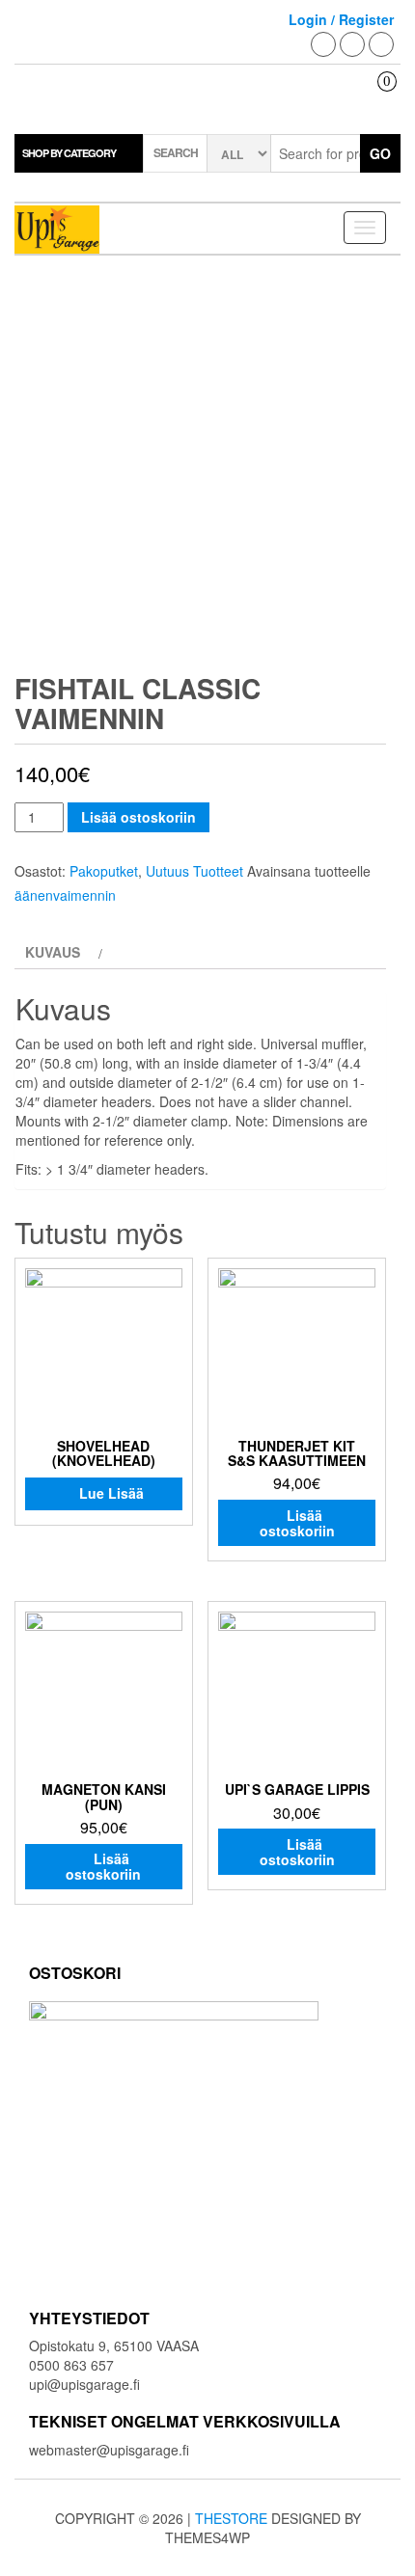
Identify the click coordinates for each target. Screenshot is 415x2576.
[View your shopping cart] (373, 98)
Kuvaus (53, 952)
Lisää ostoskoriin (138, 817)
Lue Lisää (111, 1493)
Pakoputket (104, 871)
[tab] (61, 952)
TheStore (231, 2518)
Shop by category (69, 153)
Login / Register (341, 19)
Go (380, 153)
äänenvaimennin (65, 895)
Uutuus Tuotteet (194, 871)
